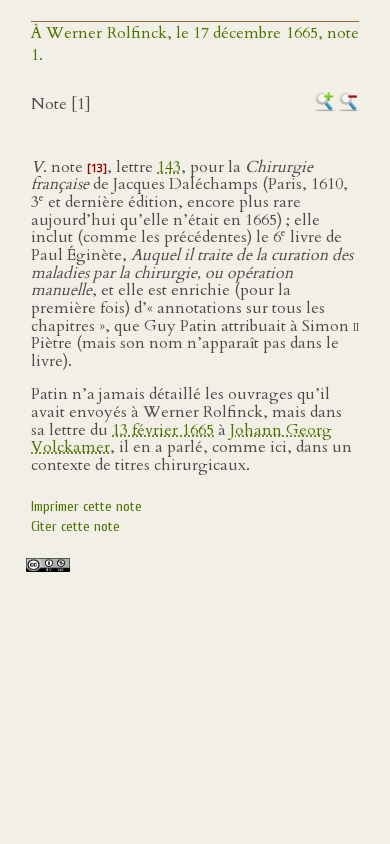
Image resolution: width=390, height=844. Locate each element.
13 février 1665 (163, 430)
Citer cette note (75, 526)
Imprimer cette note (86, 506)
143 (169, 167)
